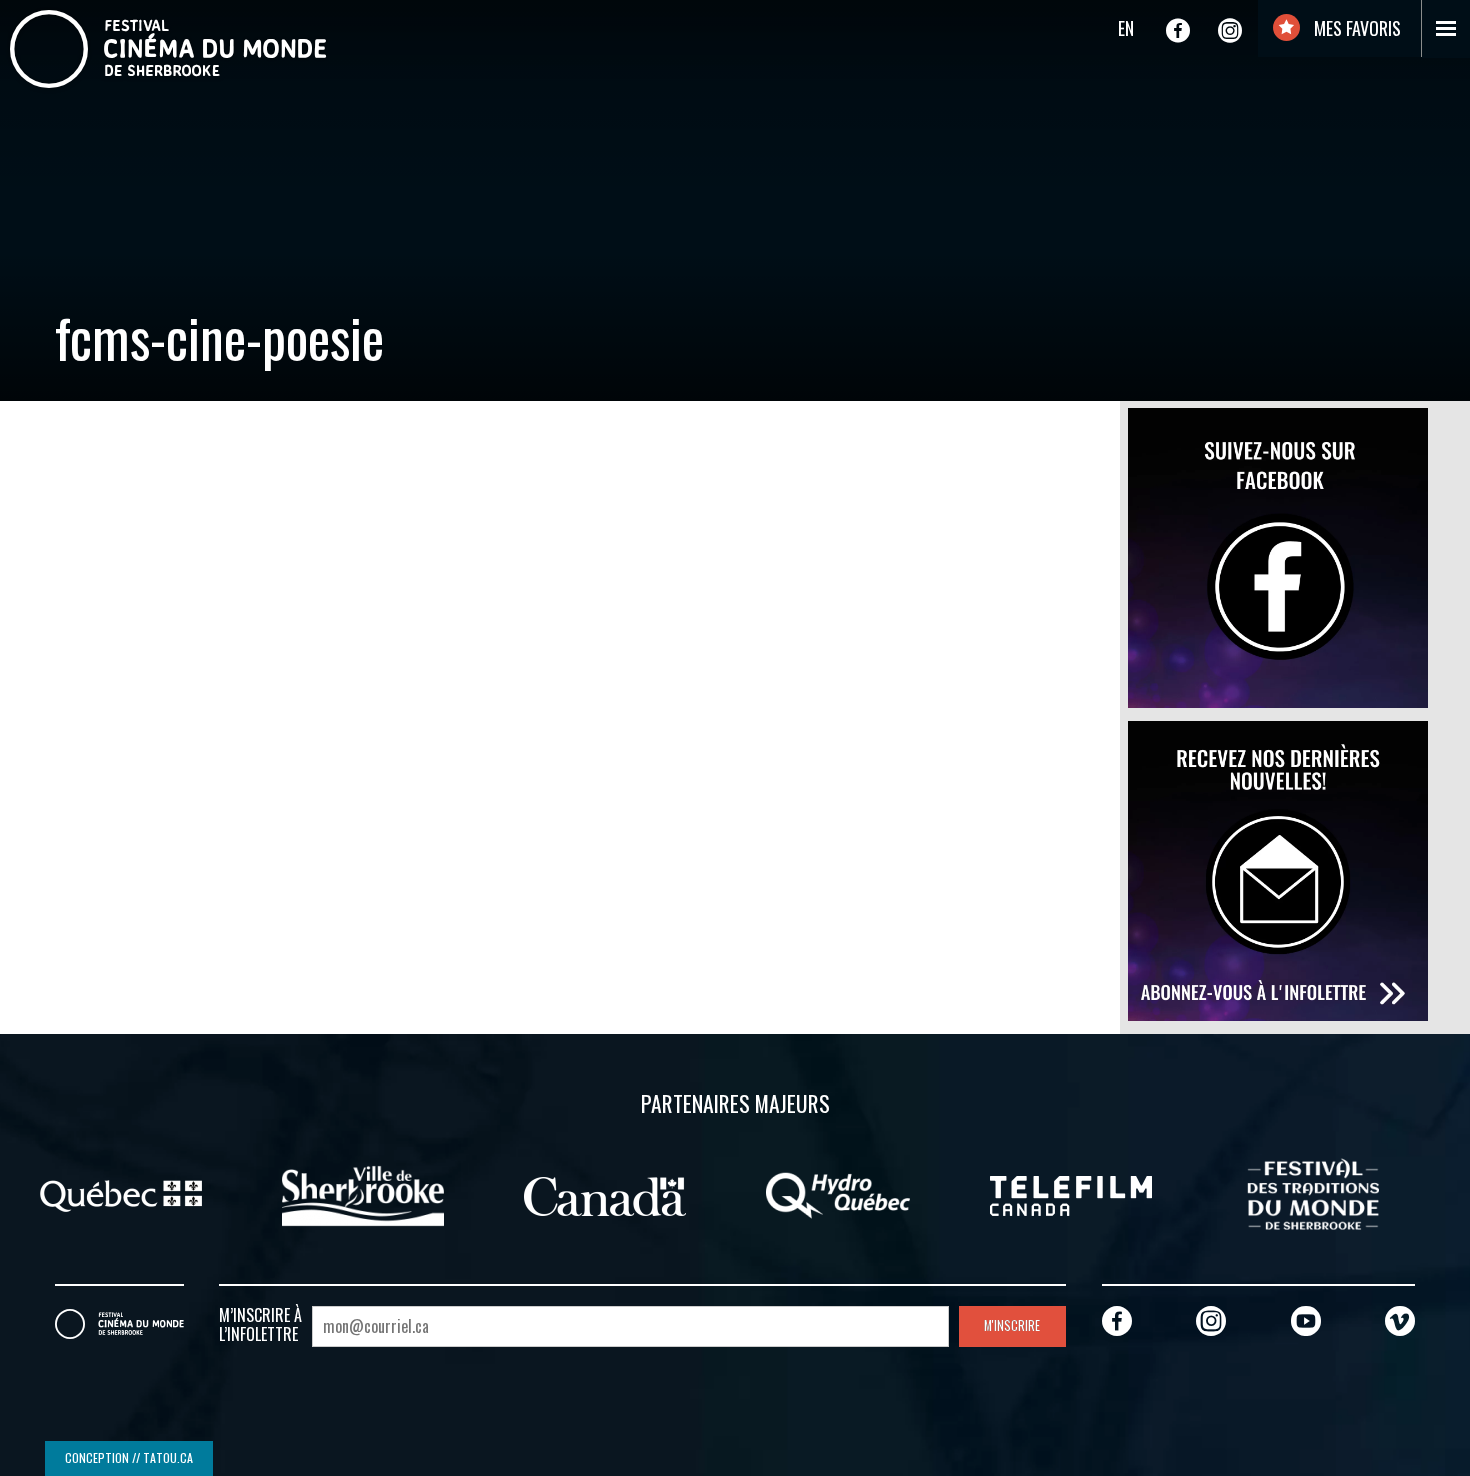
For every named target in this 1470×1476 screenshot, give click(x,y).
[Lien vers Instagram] (1230, 30)
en (1126, 28)
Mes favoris (1355, 28)
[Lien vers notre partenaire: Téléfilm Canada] (1071, 1194)
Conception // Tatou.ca (129, 1457)
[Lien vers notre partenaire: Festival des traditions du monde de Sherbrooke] (1313, 1194)
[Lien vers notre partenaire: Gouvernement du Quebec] (121, 1194)
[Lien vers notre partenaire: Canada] (605, 1194)
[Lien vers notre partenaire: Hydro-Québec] (838, 1194)
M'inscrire (1012, 1325)
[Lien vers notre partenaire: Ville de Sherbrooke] (363, 1194)
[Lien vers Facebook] (1178, 30)
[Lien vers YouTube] (1306, 1320)
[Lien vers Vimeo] (1400, 1320)
